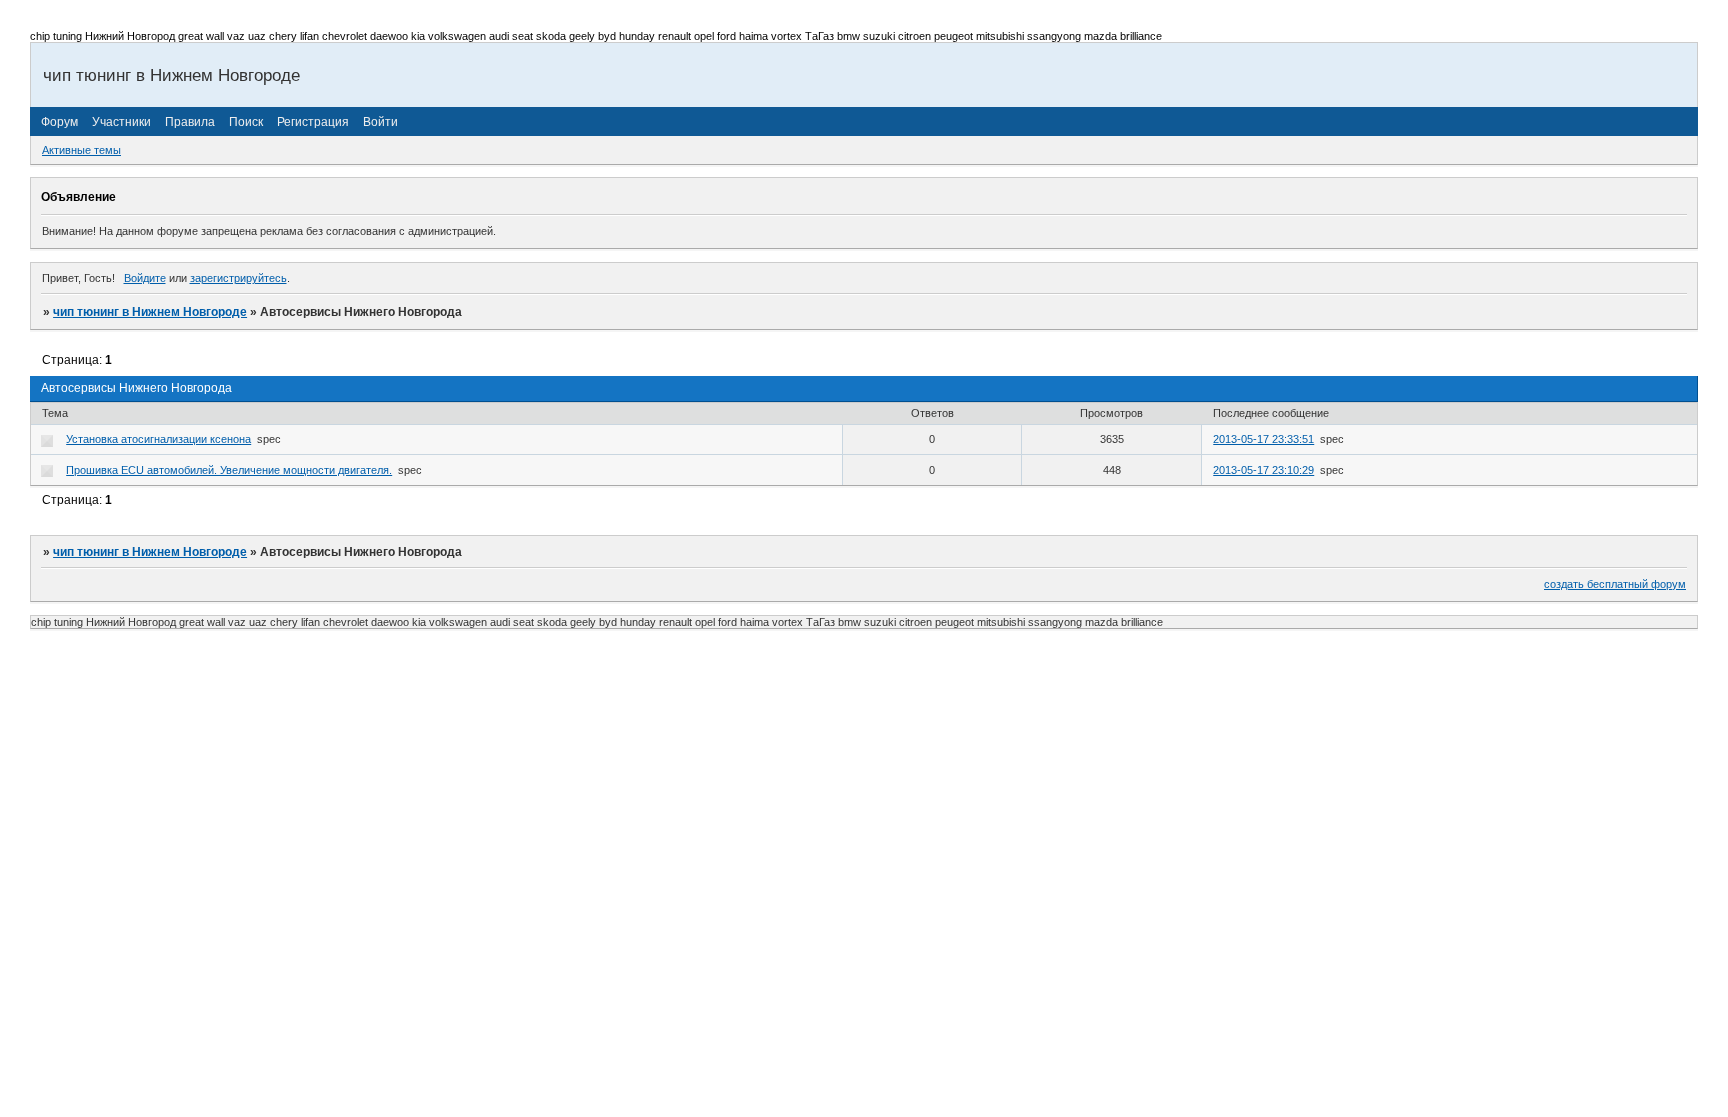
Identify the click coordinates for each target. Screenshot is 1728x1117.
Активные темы (81, 150)
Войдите (145, 278)
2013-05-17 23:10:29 (1263, 470)
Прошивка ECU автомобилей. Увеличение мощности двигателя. (229, 470)
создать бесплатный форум (1615, 584)
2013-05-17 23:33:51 (1263, 439)
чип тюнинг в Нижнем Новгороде (150, 312)
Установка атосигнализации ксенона (158, 439)
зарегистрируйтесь (238, 278)
